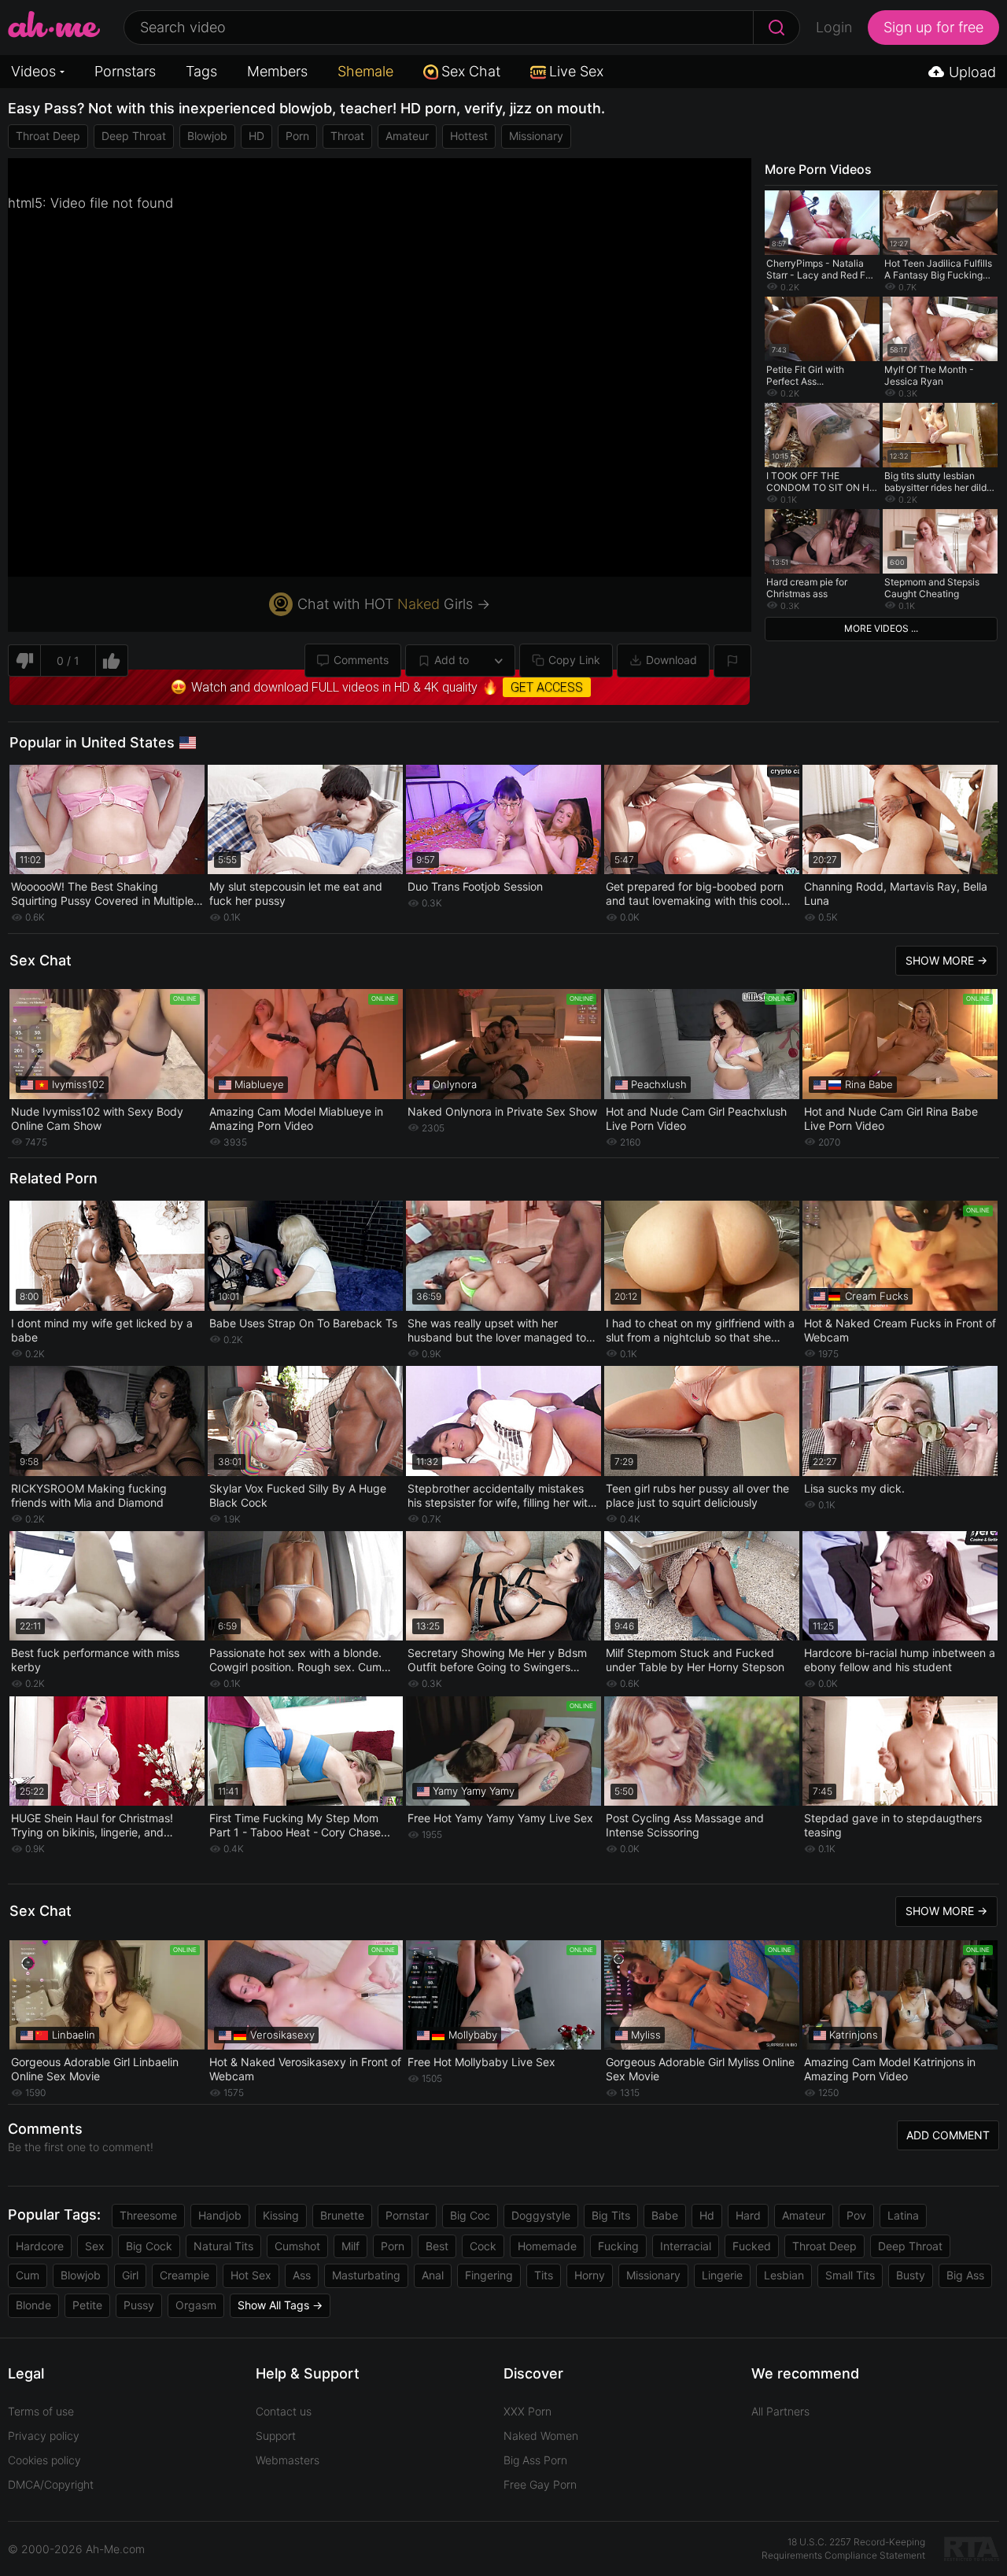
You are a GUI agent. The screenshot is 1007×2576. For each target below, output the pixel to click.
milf (350, 2246)
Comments (361, 660)
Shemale (365, 71)
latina (903, 2215)
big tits (611, 2215)
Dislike (24, 661)
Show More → (946, 960)
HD (256, 136)
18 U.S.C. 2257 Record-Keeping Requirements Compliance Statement (843, 2548)
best (437, 2246)
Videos (33, 71)
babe (665, 2215)
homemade (547, 2246)
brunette (342, 2215)
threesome (148, 2215)
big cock (149, 2246)
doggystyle (541, 2215)
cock (483, 2246)
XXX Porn (527, 2411)
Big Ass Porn (535, 2460)
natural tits (223, 2246)
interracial (686, 2246)
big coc (470, 2215)
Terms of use (41, 2411)
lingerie (722, 2275)
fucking (618, 2246)
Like (112, 661)
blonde (33, 2305)
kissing (281, 2215)
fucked (752, 2246)
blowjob (207, 136)
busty (911, 2275)
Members (277, 71)
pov (856, 2215)
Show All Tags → (280, 2305)
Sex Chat (471, 71)
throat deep (48, 136)
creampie (184, 2275)
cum (28, 2275)
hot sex (251, 2275)
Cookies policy (44, 2460)
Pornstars (125, 71)
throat (347, 136)
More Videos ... (881, 628)
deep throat (134, 136)
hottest (469, 136)
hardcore (40, 2246)
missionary (536, 136)
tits (544, 2275)
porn (297, 136)
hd (707, 2215)
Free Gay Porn (540, 2484)
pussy (139, 2305)
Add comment (948, 2135)
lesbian (784, 2275)
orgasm (196, 2305)
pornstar (407, 2215)
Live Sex (576, 71)
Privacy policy (44, 2436)
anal (433, 2275)
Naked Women (541, 2436)
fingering (489, 2275)
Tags (201, 71)
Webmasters (288, 2460)
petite (87, 2305)
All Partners (780, 2411)
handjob (220, 2215)
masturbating (366, 2275)
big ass (965, 2275)
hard (748, 2215)
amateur (407, 136)
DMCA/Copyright (51, 2484)
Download (671, 660)
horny (590, 2275)
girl (130, 2275)
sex (95, 2246)
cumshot (297, 2246)
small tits (850, 2275)
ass (302, 2275)
